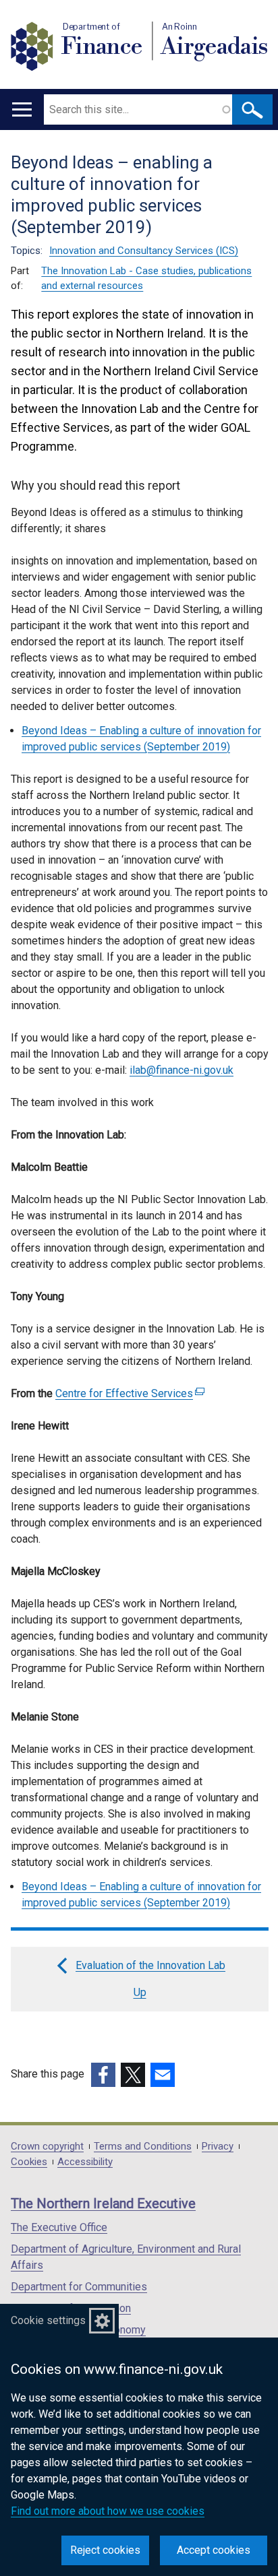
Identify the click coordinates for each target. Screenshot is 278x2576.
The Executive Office (59, 2227)
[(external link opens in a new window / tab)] (103, 2075)
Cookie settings (48, 2320)
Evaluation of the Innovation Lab (150, 1965)
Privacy (218, 2147)
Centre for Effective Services (128, 1393)
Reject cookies (105, 2550)
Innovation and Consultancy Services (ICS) (144, 251)
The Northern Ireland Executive (103, 2203)
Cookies (29, 2162)
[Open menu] (22, 109)
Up (140, 1992)
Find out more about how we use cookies (108, 2511)
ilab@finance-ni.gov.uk (182, 1070)
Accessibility (85, 2162)
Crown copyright (47, 2147)
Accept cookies (214, 2550)
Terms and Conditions (143, 2147)
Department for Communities (79, 2287)
